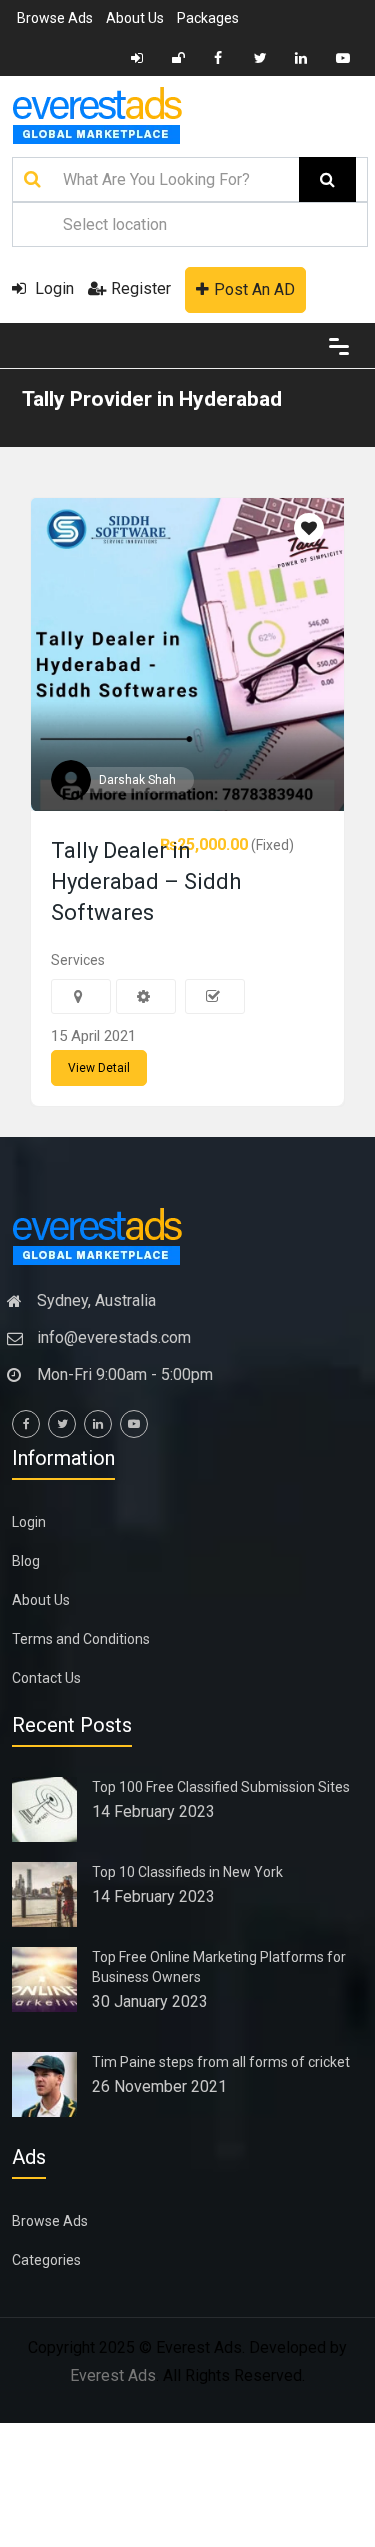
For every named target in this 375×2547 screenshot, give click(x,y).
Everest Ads (113, 2375)
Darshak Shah (137, 780)
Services (78, 960)
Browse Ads (55, 18)
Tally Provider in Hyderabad (152, 399)
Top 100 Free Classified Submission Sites (221, 1787)
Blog (26, 1561)
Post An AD (254, 289)
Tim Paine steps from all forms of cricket (221, 2062)
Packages (208, 18)
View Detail (99, 1068)
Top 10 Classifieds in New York (187, 1872)
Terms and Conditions (81, 1639)
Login (52, 288)
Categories (46, 2260)
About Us (135, 18)
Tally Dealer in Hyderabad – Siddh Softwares (146, 881)
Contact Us (46, 1678)
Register (141, 288)
